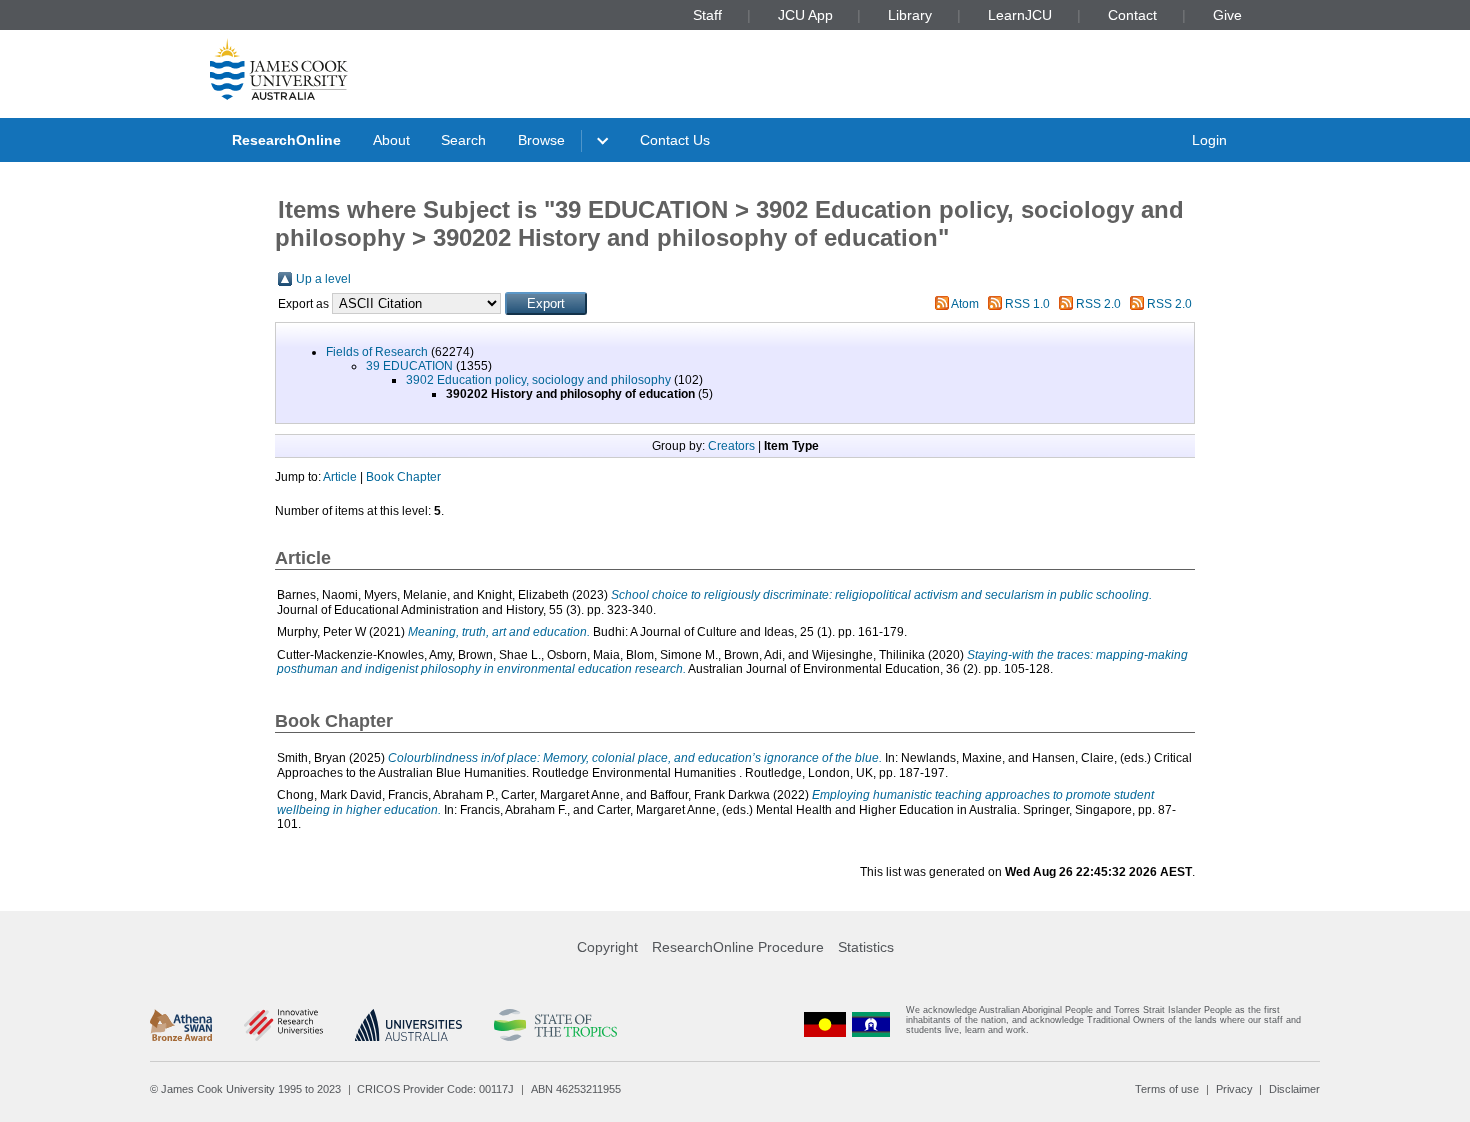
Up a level (323, 279)
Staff (707, 15)
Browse (541, 140)
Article (340, 477)
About (391, 140)
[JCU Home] (279, 69)
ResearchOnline (286, 140)
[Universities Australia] (408, 1025)
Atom (965, 304)
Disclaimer (1294, 1089)
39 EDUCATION (409, 366)
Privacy (1234, 1089)
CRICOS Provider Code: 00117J (435, 1089)
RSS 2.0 (1098, 304)
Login (1209, 140)
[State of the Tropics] (555, 1025)
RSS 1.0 (1027, 304)
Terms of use (1167, 1089)
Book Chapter (403, 477)
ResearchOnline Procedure (738, 947)
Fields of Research (377, 352)
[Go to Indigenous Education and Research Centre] (825, 1024)
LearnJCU (1020, 15)
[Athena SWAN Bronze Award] (181, 1025)
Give (1227, 15)
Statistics (866, 947)
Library (910, 15)
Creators (731, 446)
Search (463, 140)
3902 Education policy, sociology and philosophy (538, 380)
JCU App (805, 15)
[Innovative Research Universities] (283, 1025)
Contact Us (675, 140)
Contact (1132, 15)
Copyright (607, 947)
